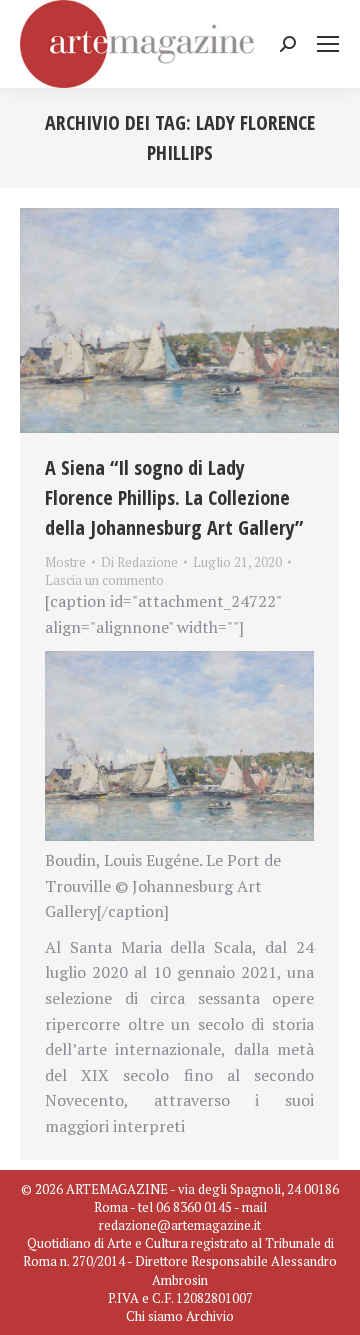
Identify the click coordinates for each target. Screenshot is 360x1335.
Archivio (210, 1316)
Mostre (65, 562)
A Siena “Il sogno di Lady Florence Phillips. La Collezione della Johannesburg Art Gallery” (174, 497)
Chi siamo (154, 1316)
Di (139, 562)
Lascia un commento (104, 580)
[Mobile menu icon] (328, 44)
